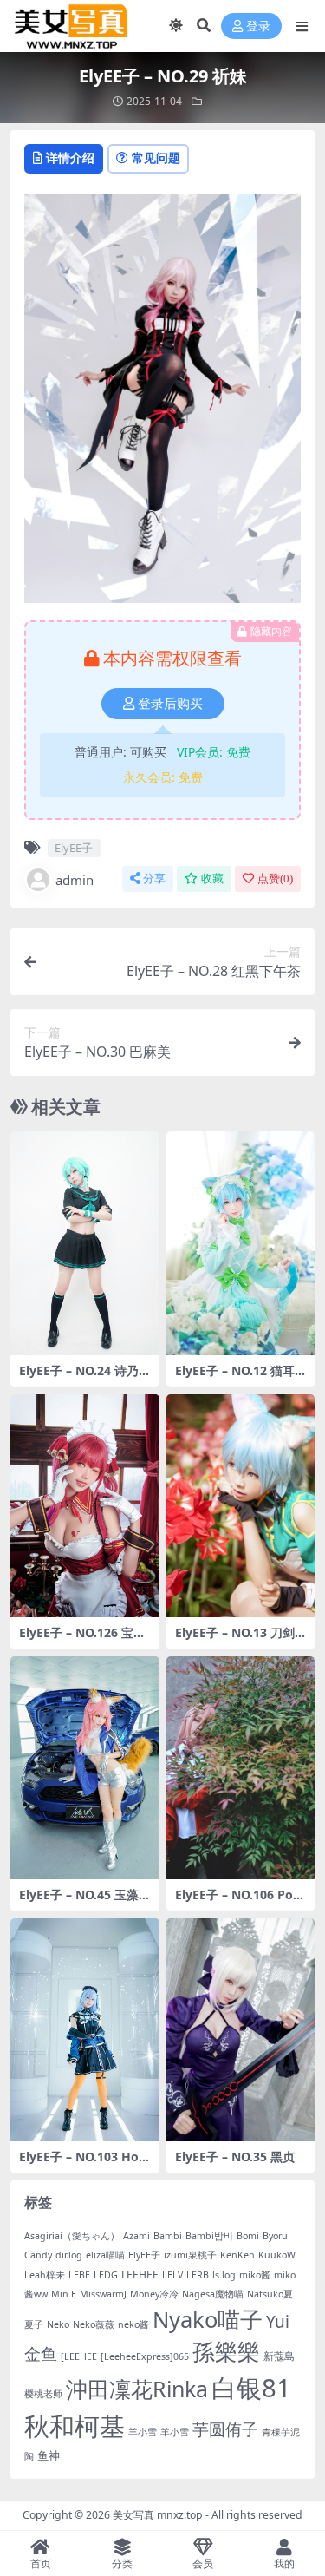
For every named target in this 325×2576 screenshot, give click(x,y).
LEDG (106, 2275)
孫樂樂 (226, 2352)
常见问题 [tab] (156, 157)
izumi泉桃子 (190, 2255)
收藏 (212, 878)
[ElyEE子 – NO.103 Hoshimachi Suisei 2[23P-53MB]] (85, 2030)
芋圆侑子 (225, 2429)
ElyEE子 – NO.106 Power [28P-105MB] (239, 1902)
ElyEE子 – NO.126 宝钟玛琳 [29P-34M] (82, 1640)
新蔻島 (279, 2356)
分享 (154, 878)
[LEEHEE (79, 2356)
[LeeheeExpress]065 (145, 2356)
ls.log (224, 2275)
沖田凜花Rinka (137, 2389)
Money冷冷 (154, 2294)
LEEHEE (140, 2274)
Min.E (64, 2294)
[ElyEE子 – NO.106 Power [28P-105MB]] (241, 1768)
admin (75, 880)
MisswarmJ (103, 2294)
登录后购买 (170, 704)
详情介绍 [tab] (70, 157)
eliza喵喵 (105, 2255)
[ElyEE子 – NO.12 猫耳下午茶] (241, 1243)
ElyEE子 (74, 848)
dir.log (69, 2255)
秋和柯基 (75, 2426)
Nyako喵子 (208, 2319)
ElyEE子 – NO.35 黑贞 (235, 2156)
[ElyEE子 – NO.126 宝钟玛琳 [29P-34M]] (85, 1506)
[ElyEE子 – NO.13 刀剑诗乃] (241, 1506)
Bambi (168, 2236)
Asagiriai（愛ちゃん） (72, 2236)
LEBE (79, 2275)
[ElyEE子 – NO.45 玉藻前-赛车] (85, 1768)
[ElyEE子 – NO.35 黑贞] (241, 2030)
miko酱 (255, 2275)
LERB (198, 2275)
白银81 (251, 2388)
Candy (38, 2255)
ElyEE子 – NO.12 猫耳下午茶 (235, 1378)
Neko (58, 2324)
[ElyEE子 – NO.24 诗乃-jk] (85, 1243)
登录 (258, 26)
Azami (136, 2236)
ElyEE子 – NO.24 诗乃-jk (83, 1378)
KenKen (237, 2255)
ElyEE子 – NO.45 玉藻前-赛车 (79, 1902)
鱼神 (49, 2455)
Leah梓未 (45, 2275)
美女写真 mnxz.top (158, 2515)
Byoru (275, 2236)
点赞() (275, 878)
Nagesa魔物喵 (213, 2294)
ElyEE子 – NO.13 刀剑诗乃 (235, 1640)
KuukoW (277, 2255)
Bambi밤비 (209, 2236)
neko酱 (133, 2324)
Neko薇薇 (94, 2324)
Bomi (248, 2236)
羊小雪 (143, 2432)
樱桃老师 (43, 2394)
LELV (172, 2275)
